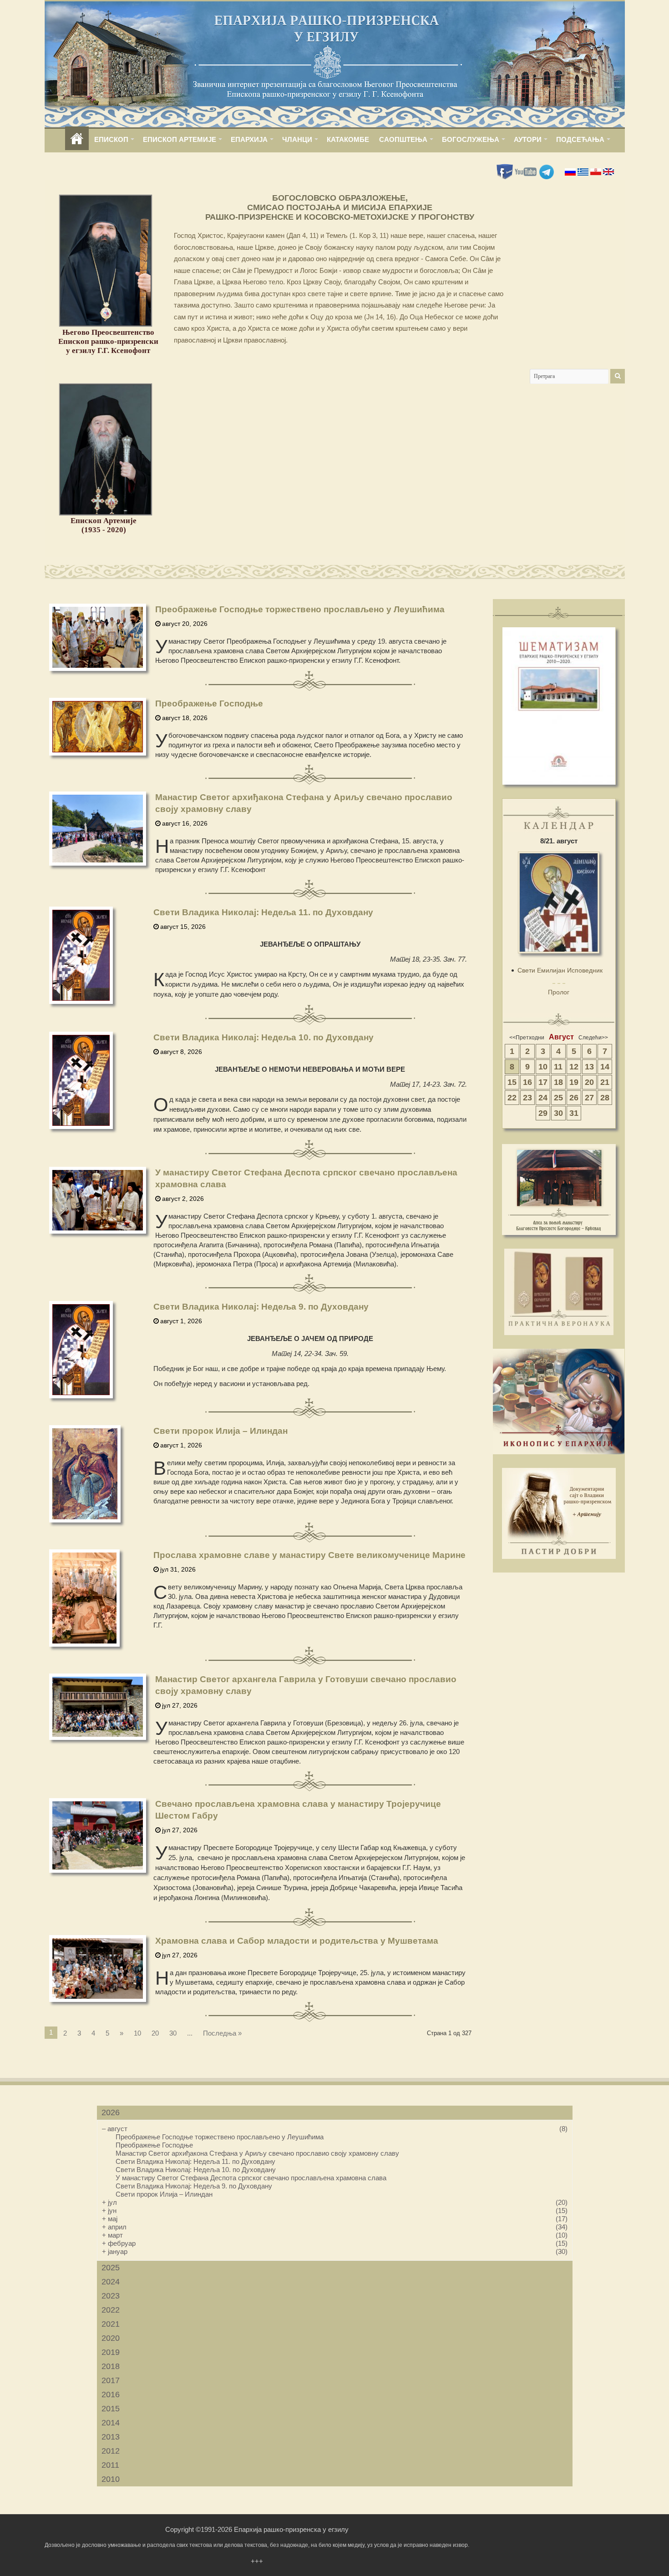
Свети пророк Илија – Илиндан (220, 1431)
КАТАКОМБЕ (348, 139)
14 (605, 1067)
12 (574, 1067)
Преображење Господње (209, 703)
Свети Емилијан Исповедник (560, 970)
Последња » (222, 2033)
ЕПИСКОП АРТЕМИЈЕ (180, 139)
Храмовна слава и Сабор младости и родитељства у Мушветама (297, 1941)
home (77, 139)
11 (558, 1067)
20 (155, 2033)
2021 (111, 2324)
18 (558, 1082)
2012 (111, 2451)
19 (574, 1082)
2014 (111, 2423)
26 (574, 1098)
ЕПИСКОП (111, 139)
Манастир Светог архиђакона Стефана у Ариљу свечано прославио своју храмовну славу (257, 2153)
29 (543, 1113)
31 (574, 1113)
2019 (111, 2352)
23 (527, 1098)
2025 (111, 2268)
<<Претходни (527, 1038)
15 (512, 1082)
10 (137, 2033)
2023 (111, 2296)
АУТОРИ (528, 139)
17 (543, 1082)
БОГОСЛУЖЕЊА (471, 139)
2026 (111, 2112)
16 (527, 1082)
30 (173, 2033)
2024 (111, 2282)
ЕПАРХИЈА (249, 139)
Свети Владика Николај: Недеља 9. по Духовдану (261, 1307)
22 (512, 1098)
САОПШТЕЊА (403, 139)
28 (605, 1098)
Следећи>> (593, 1038)
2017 (111, 2380)
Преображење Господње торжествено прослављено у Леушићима (300, 609)
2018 (111, 2366)
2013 (111, 2437)
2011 (110, 2465)
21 (605, 1082)
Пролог (559, 992)
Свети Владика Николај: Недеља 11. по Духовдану (263, 912)
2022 (111, 2310)
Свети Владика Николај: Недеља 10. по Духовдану (264, 1037)
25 (558, 1098)
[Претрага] (618, 376)
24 (543, 1098)
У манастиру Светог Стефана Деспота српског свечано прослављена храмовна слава (251, 2178)
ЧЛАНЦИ (297, 139)
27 (589, 1098)
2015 (111, 2409)
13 (589, 1067)
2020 (111, 2338)
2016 (111, 2395)
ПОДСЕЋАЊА (580, 139)
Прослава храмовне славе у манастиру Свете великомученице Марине (309, 1555)
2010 (111, 2479)
